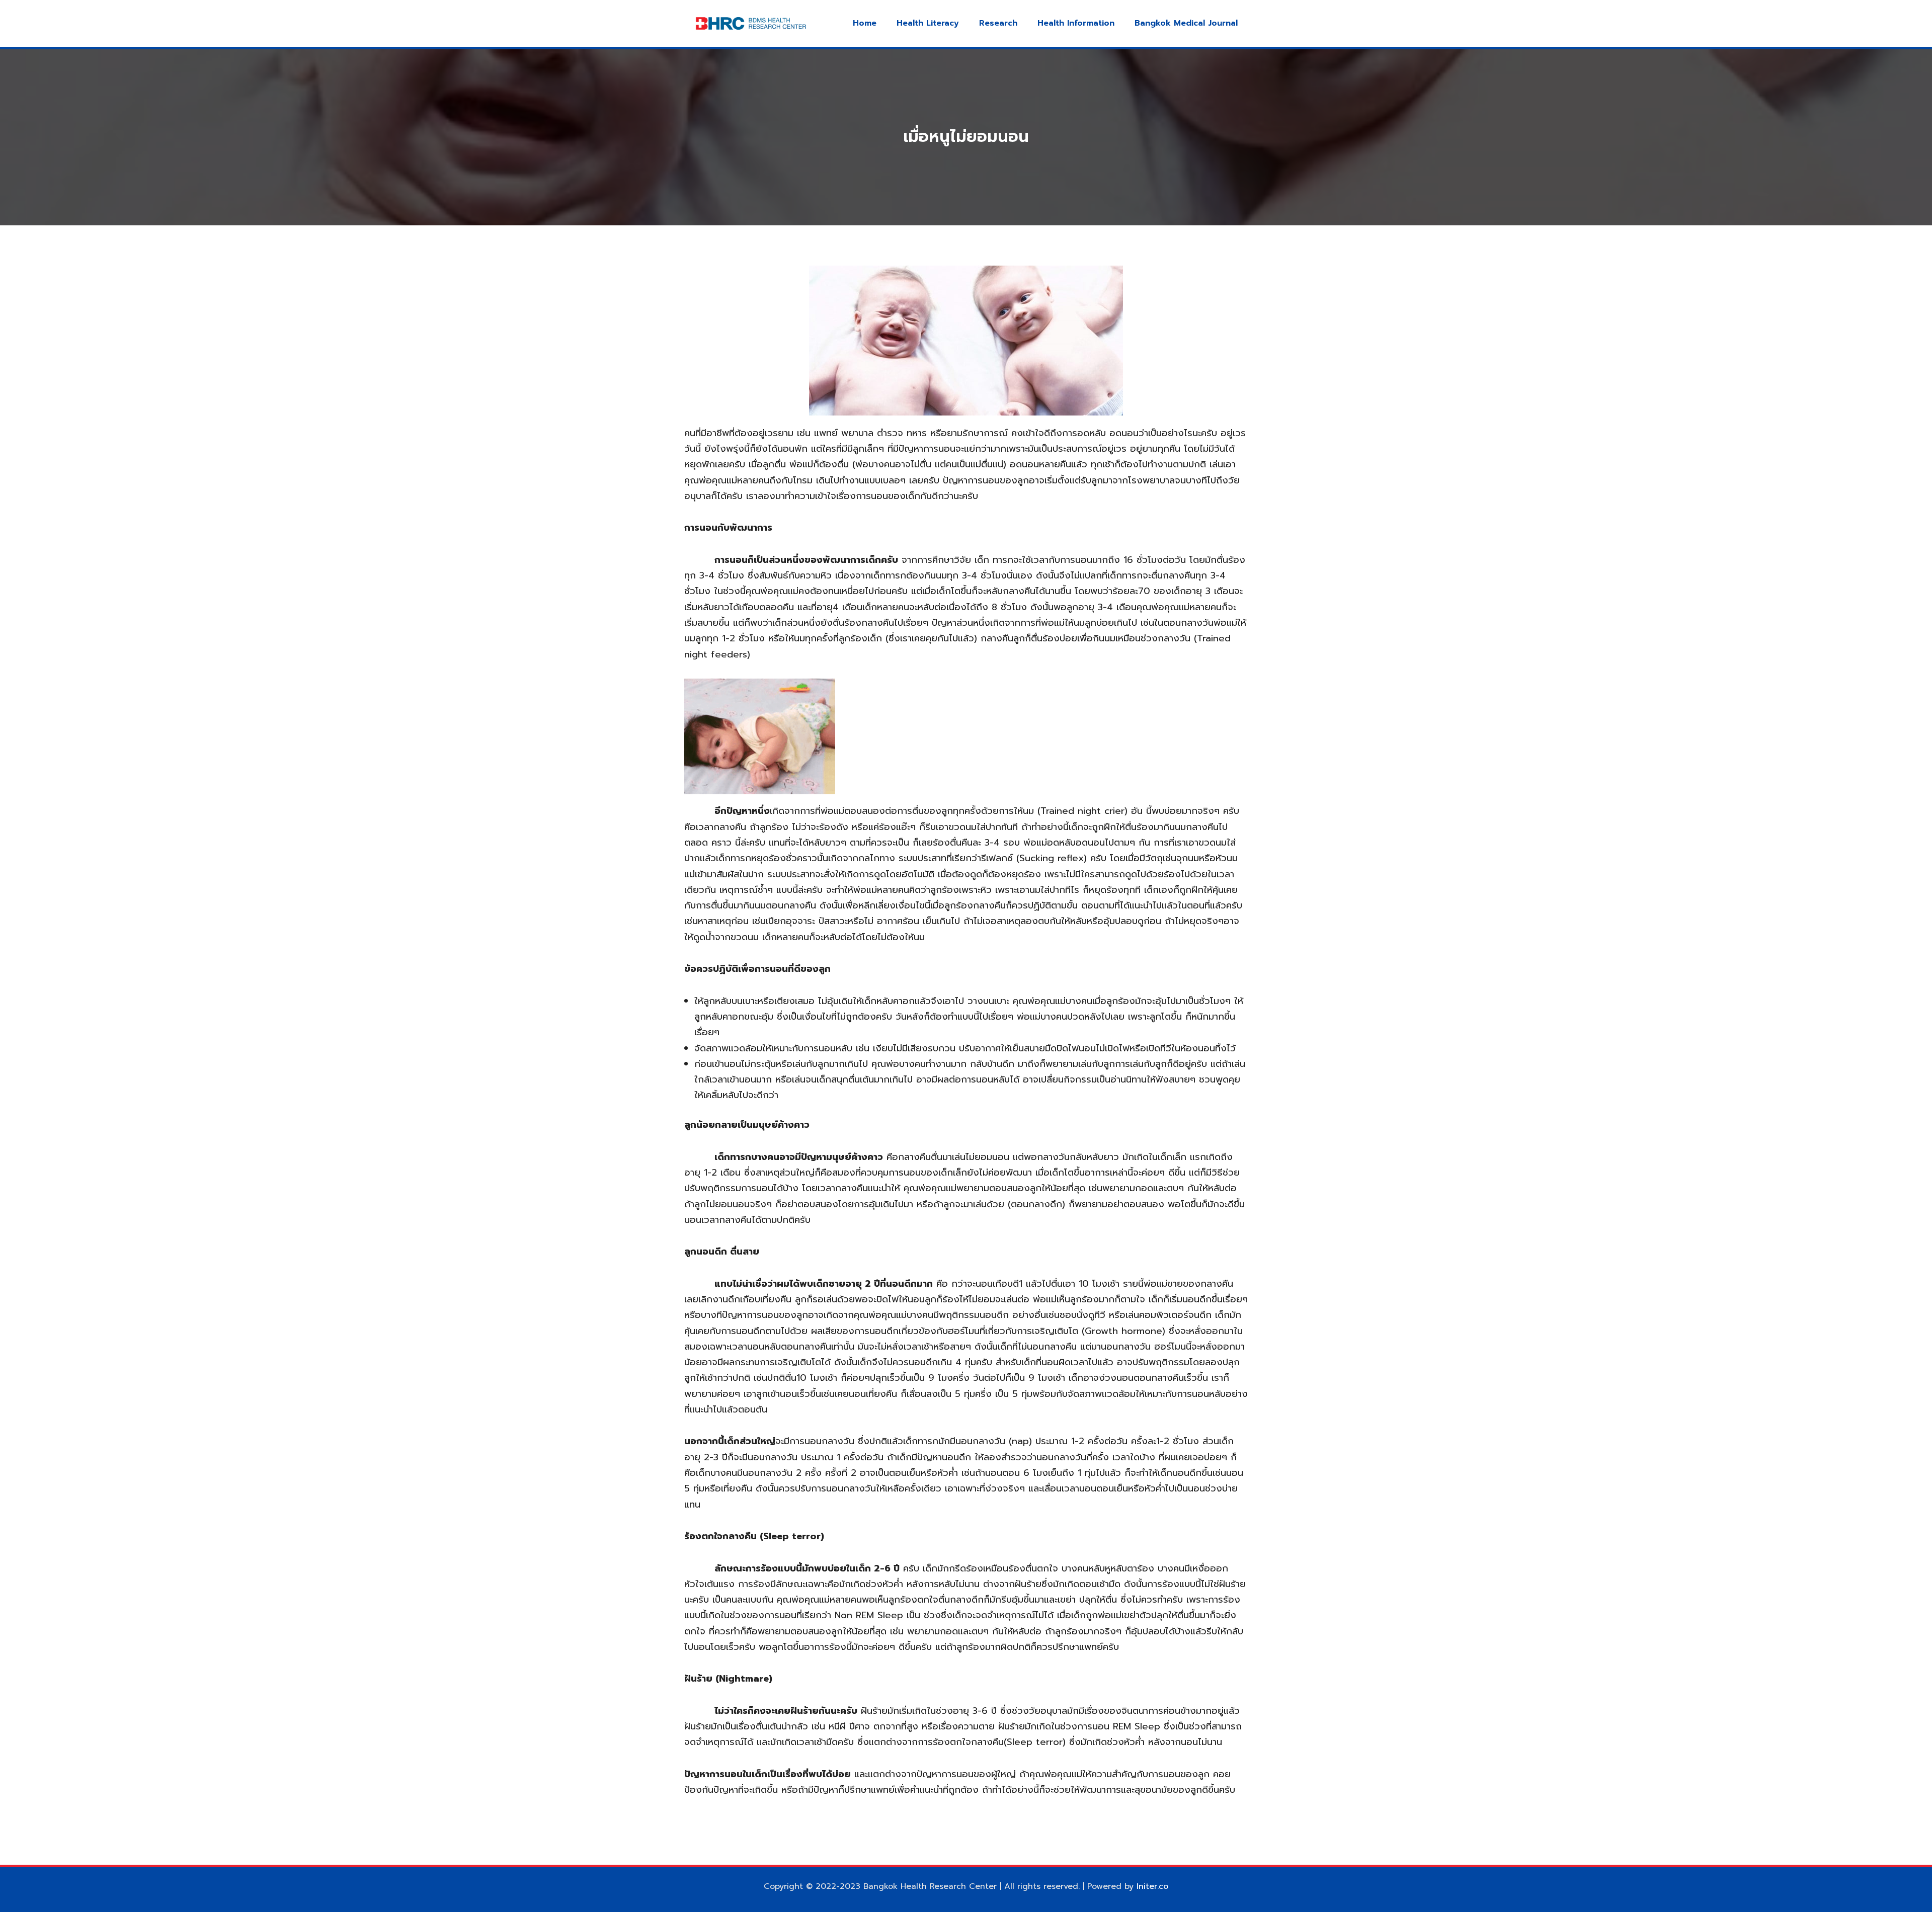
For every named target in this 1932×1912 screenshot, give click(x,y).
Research (998, 23)
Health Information (1076, 23)
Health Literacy (928, 23)
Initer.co (1152, 1886)
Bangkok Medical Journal (1186, 23)
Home (865, 23)
